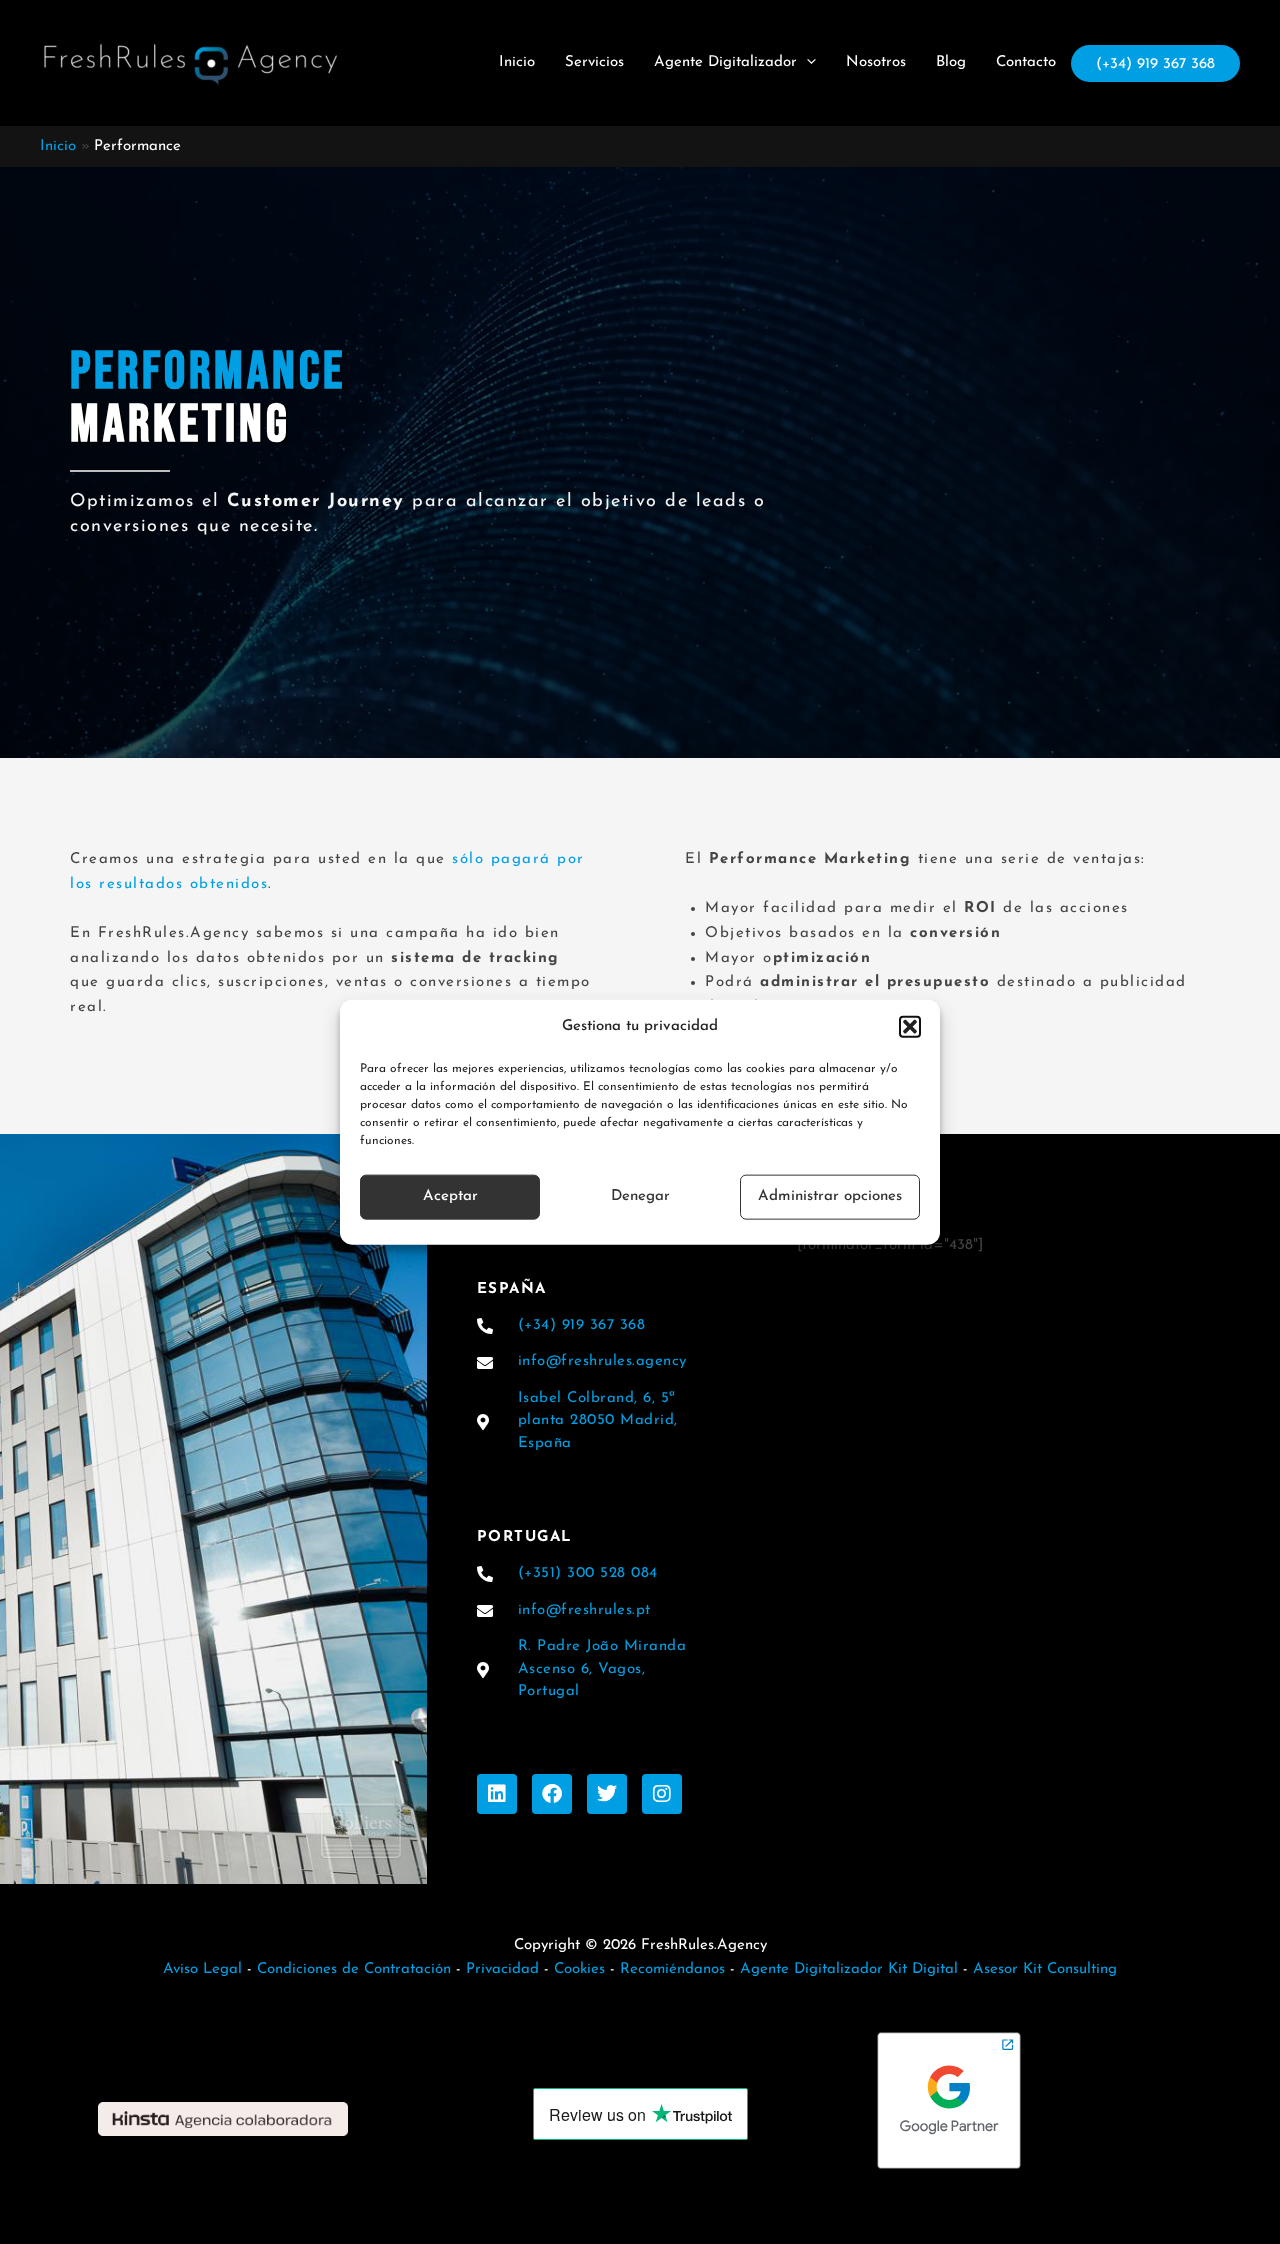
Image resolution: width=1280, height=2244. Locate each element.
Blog (951, 62)
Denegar (640, 1196)
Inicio (517, 62)
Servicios (594, 62)
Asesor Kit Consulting (1045, 1969)
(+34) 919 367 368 (1155, 64)
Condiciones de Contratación (354, 1969)
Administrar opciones (830, 1196)
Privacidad (500, 1969)
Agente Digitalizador (725, 62)
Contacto (1026, 62)
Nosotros (876, 62)
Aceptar (450, 1196)
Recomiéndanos (672, 1969)
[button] (910, 1027)
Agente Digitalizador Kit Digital (849, 1969)
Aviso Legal (202, 1969)
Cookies (579, 1969)
